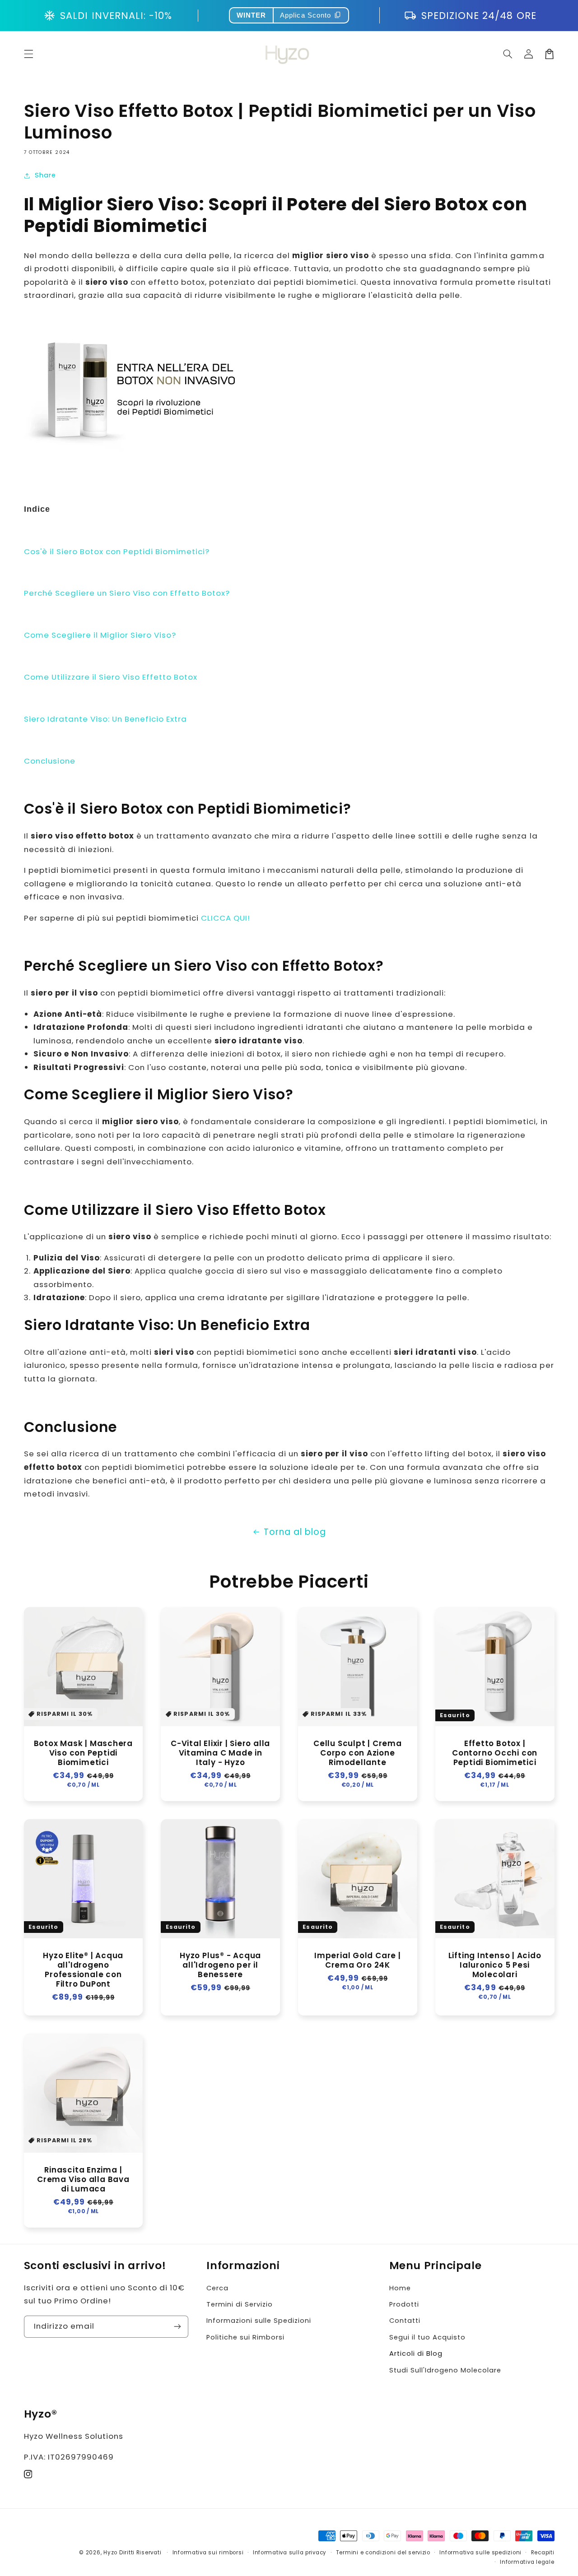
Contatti (405, 2321)
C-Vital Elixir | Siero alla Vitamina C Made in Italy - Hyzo (220, 1753)
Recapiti (543, 2553)
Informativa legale (527, 2562)
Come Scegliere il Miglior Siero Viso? (100, 635)
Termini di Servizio (240, 2304)
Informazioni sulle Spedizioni (259, 2321)
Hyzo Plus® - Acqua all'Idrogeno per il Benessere (220, 1965)
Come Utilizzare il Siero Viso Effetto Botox (111, 677)
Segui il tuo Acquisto (427, 2337)
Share (45, 175)
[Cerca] (508, 54)
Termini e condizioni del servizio (383, 2553)
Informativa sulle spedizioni (480, 2553)
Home (400, 2288)
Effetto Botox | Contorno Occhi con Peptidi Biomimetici (495, 1753)
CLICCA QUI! (226, 918)
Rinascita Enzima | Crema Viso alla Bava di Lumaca (83, 2180)
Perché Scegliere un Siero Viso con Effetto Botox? (127, 593)
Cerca (217, 2288)
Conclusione (50, 761)
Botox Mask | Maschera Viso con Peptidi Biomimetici (83, 1753)
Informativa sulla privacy (290, 2553)
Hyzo (110, 2553)
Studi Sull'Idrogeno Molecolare (445, 2370)
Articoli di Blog (416, 2354)
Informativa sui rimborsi (208, 2553)
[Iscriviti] (177, 2327)
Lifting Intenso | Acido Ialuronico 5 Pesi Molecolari (495, 1965)
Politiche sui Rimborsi (245, 2337)
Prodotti (404, 2304)
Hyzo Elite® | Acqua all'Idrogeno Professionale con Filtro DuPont (83, 1970)
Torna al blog (295, 1532)
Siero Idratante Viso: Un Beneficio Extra (105, 719)
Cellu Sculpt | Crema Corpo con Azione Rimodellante (358, 1753)
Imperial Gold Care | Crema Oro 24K (358, 1960)
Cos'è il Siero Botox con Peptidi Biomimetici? (117, 551)
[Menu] (28, 54)
